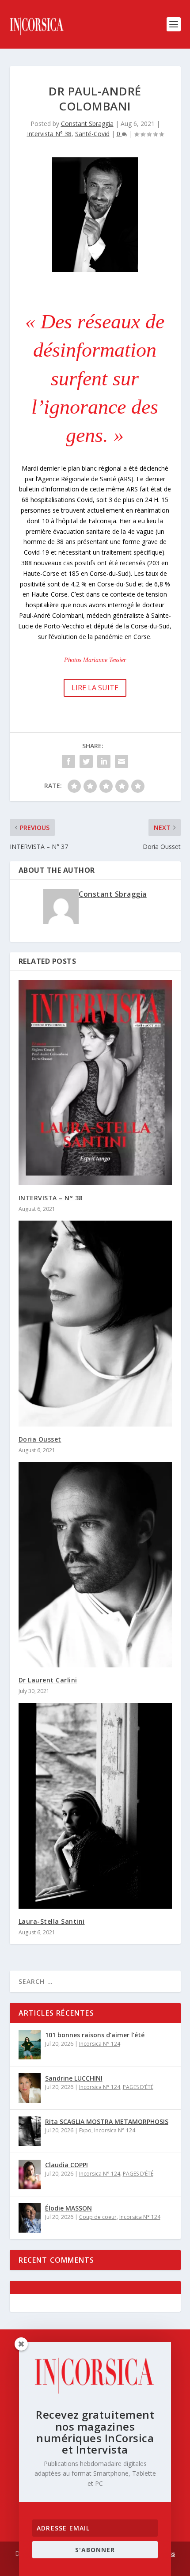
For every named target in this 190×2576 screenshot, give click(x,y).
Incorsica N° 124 (100, 2044)
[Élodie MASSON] (30, 2218)
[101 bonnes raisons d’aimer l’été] (30, 2045)
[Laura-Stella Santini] (95, 1805)
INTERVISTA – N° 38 (51, 1198)
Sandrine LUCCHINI (74, 2078)
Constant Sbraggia (87, 124)
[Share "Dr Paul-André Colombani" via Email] (122, 761)
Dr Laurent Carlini (48, 1680)
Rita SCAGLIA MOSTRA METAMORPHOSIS (107, 2121)
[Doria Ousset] (95, 1323)
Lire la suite (95, 688)
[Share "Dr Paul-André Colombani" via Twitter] (86, 761)
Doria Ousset (40, 1439)
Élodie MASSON (68, 2208)
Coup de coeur (98, 2217)
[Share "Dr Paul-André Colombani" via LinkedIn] (104, 761)
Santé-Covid (92, 134)
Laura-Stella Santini (52, 1921)
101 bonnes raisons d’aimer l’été (95, 2035)
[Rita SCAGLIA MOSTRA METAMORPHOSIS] (30, 2131)
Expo (85, 2130)
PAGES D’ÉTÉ (138, 2087)
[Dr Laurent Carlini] (95, 1565)
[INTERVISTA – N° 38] (95, 1083)
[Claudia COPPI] (30, 2175)
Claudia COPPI (66, 2165)
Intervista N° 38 (49, 134)
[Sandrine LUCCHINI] (30, 2088)
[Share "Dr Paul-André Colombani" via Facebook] (68, 761)
